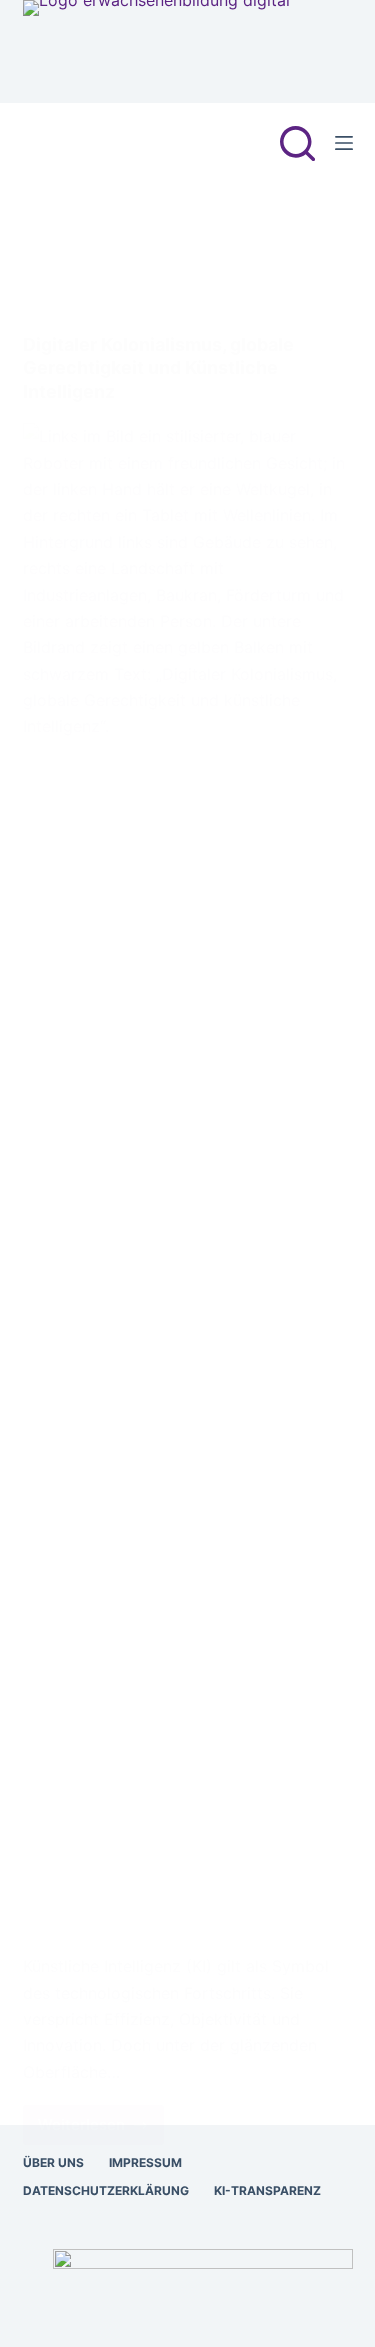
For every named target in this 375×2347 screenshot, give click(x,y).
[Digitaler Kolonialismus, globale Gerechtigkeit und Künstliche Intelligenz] (188, 1173)
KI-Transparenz (267, 2190)
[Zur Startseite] (156, 51)
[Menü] (344, 143)
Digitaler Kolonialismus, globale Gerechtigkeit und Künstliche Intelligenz (158, 368)
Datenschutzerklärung (106, 2190)
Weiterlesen (101, 2130)
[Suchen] (297, 143)
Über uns (53, 2162)
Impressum (145, 2162)
